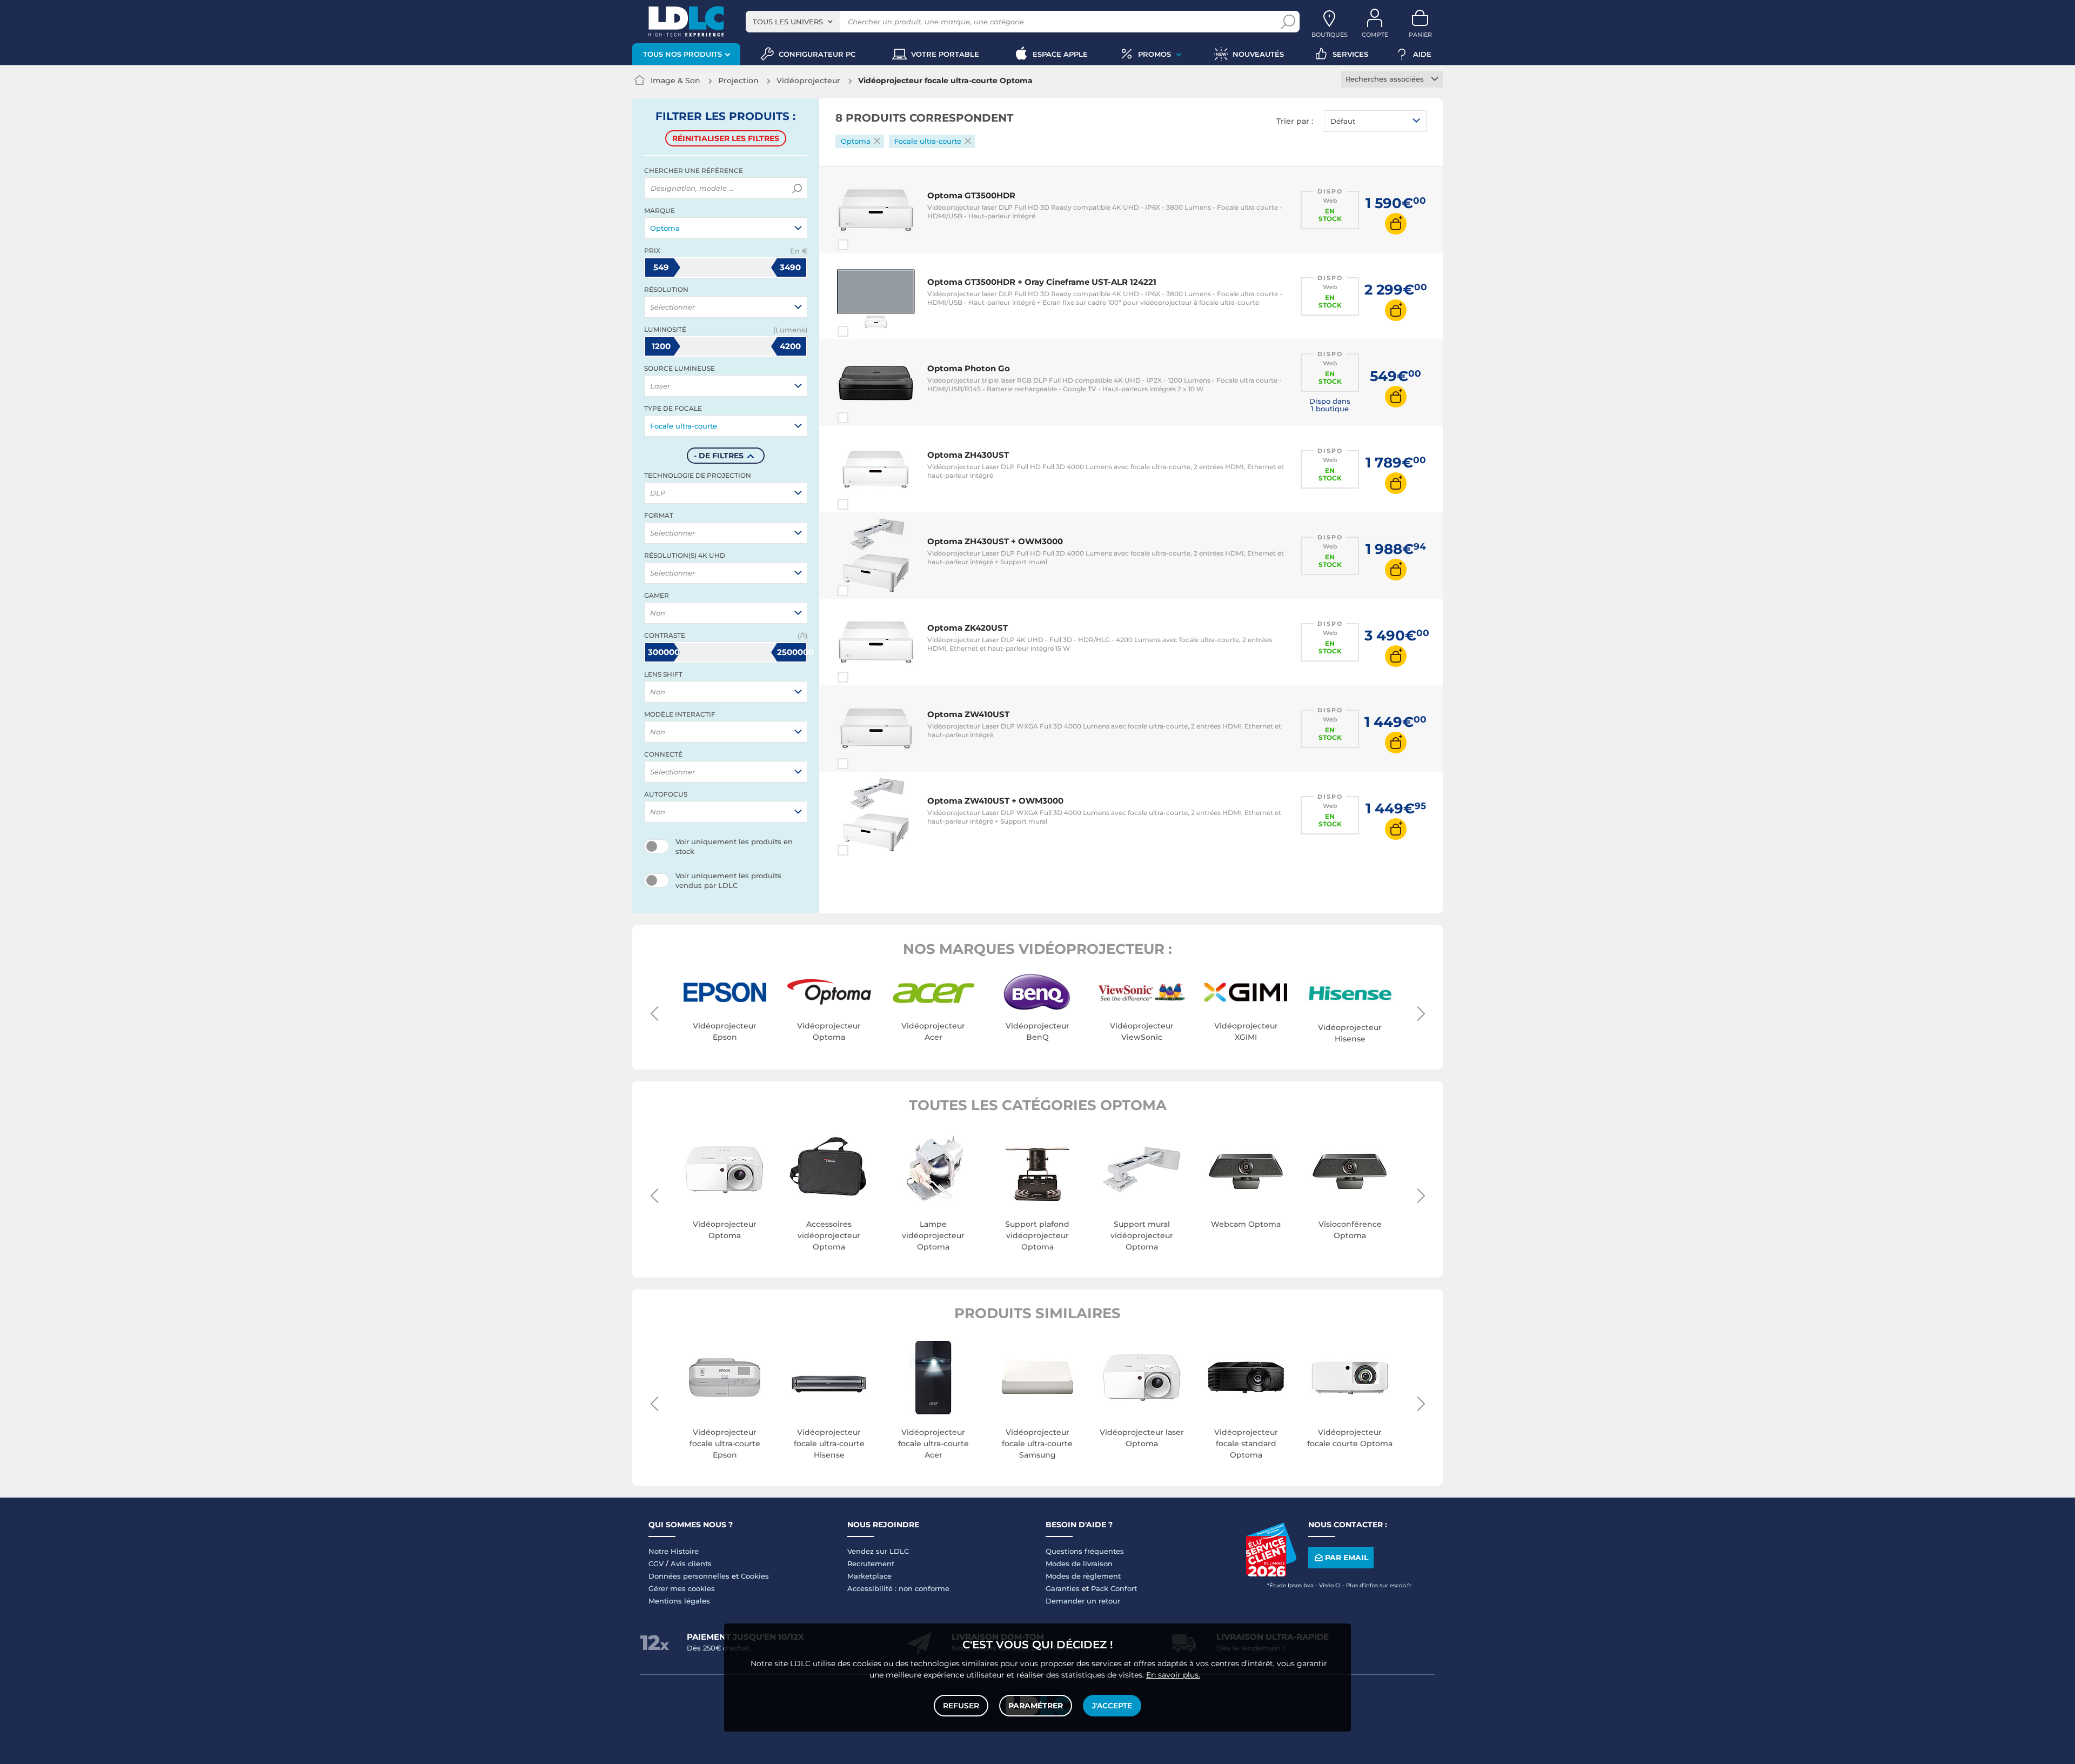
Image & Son (675, 81)
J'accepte (1112, 1706)
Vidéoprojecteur (808, 81)
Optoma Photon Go (969, 368)
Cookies (755, 1576)
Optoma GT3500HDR (971, 195)
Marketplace (869, 1576)
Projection (738, 81)
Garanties (1063, 1588)
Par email (1347, 1558)
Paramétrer (1036, 1706)
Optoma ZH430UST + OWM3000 (995, 541)
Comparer (862, 245)
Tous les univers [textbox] (788, 22)
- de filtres (719, 456)
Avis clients (691, 1563)
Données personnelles (689, 1576)
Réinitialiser (726, 138)
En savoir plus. (1173, 1675)
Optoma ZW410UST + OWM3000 (995, 801)
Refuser (961, 1706)
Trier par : (1295, 121)
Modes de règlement (1083, 1576)
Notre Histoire (674, 1551)
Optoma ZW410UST (968, 714)
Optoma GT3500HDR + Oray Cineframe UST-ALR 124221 (1042, 282)
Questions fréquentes (1085, 1551)
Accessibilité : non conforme (898, 1588)
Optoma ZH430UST (968, 455)
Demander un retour (1083, 1601)
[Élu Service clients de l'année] (1271, 1574)
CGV (656, 1563)
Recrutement (871, 1563)
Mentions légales (679, 1601)
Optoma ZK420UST (968, 628)
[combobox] (793, 22)
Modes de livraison (1079, 1563)
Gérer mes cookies (682, 1588)
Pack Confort (1114, 1588)
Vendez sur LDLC (878, 1551)
